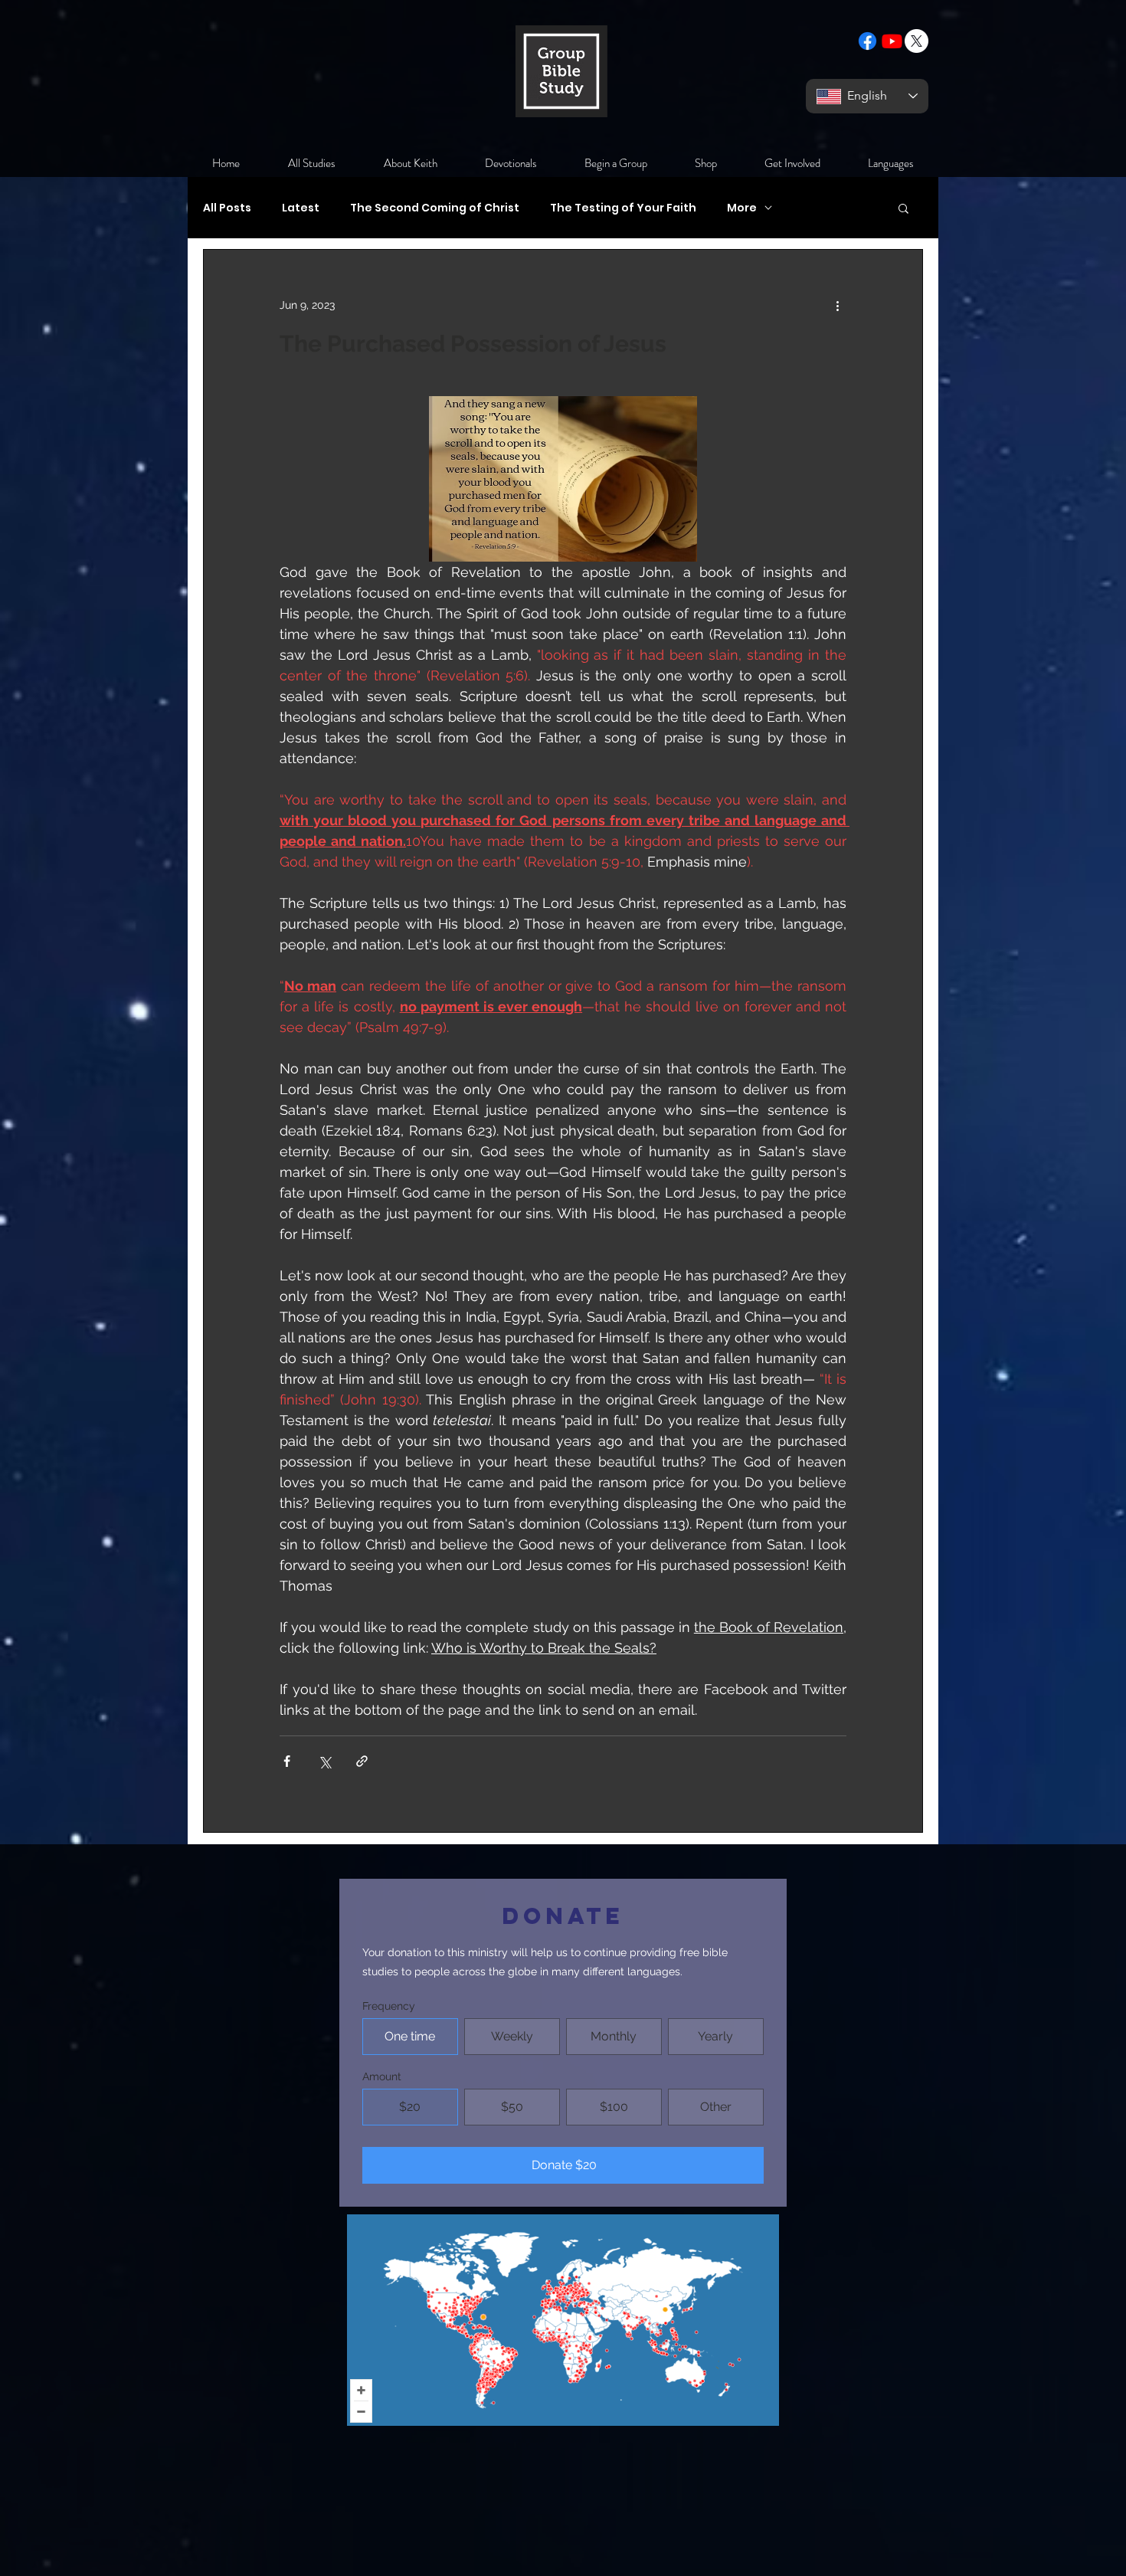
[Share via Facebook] (287, 1761)
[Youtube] (892, 41)
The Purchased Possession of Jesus (473, 344)
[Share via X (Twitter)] (324, 1761)
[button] (903, 210)
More (742, 208)
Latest (301, 208)
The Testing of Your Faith (623, 208)
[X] (917, 41)
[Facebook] (867, 41)
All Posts (227, 208)
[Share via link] (362, 1761)
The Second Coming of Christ (435, 208)
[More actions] (837, 305)
